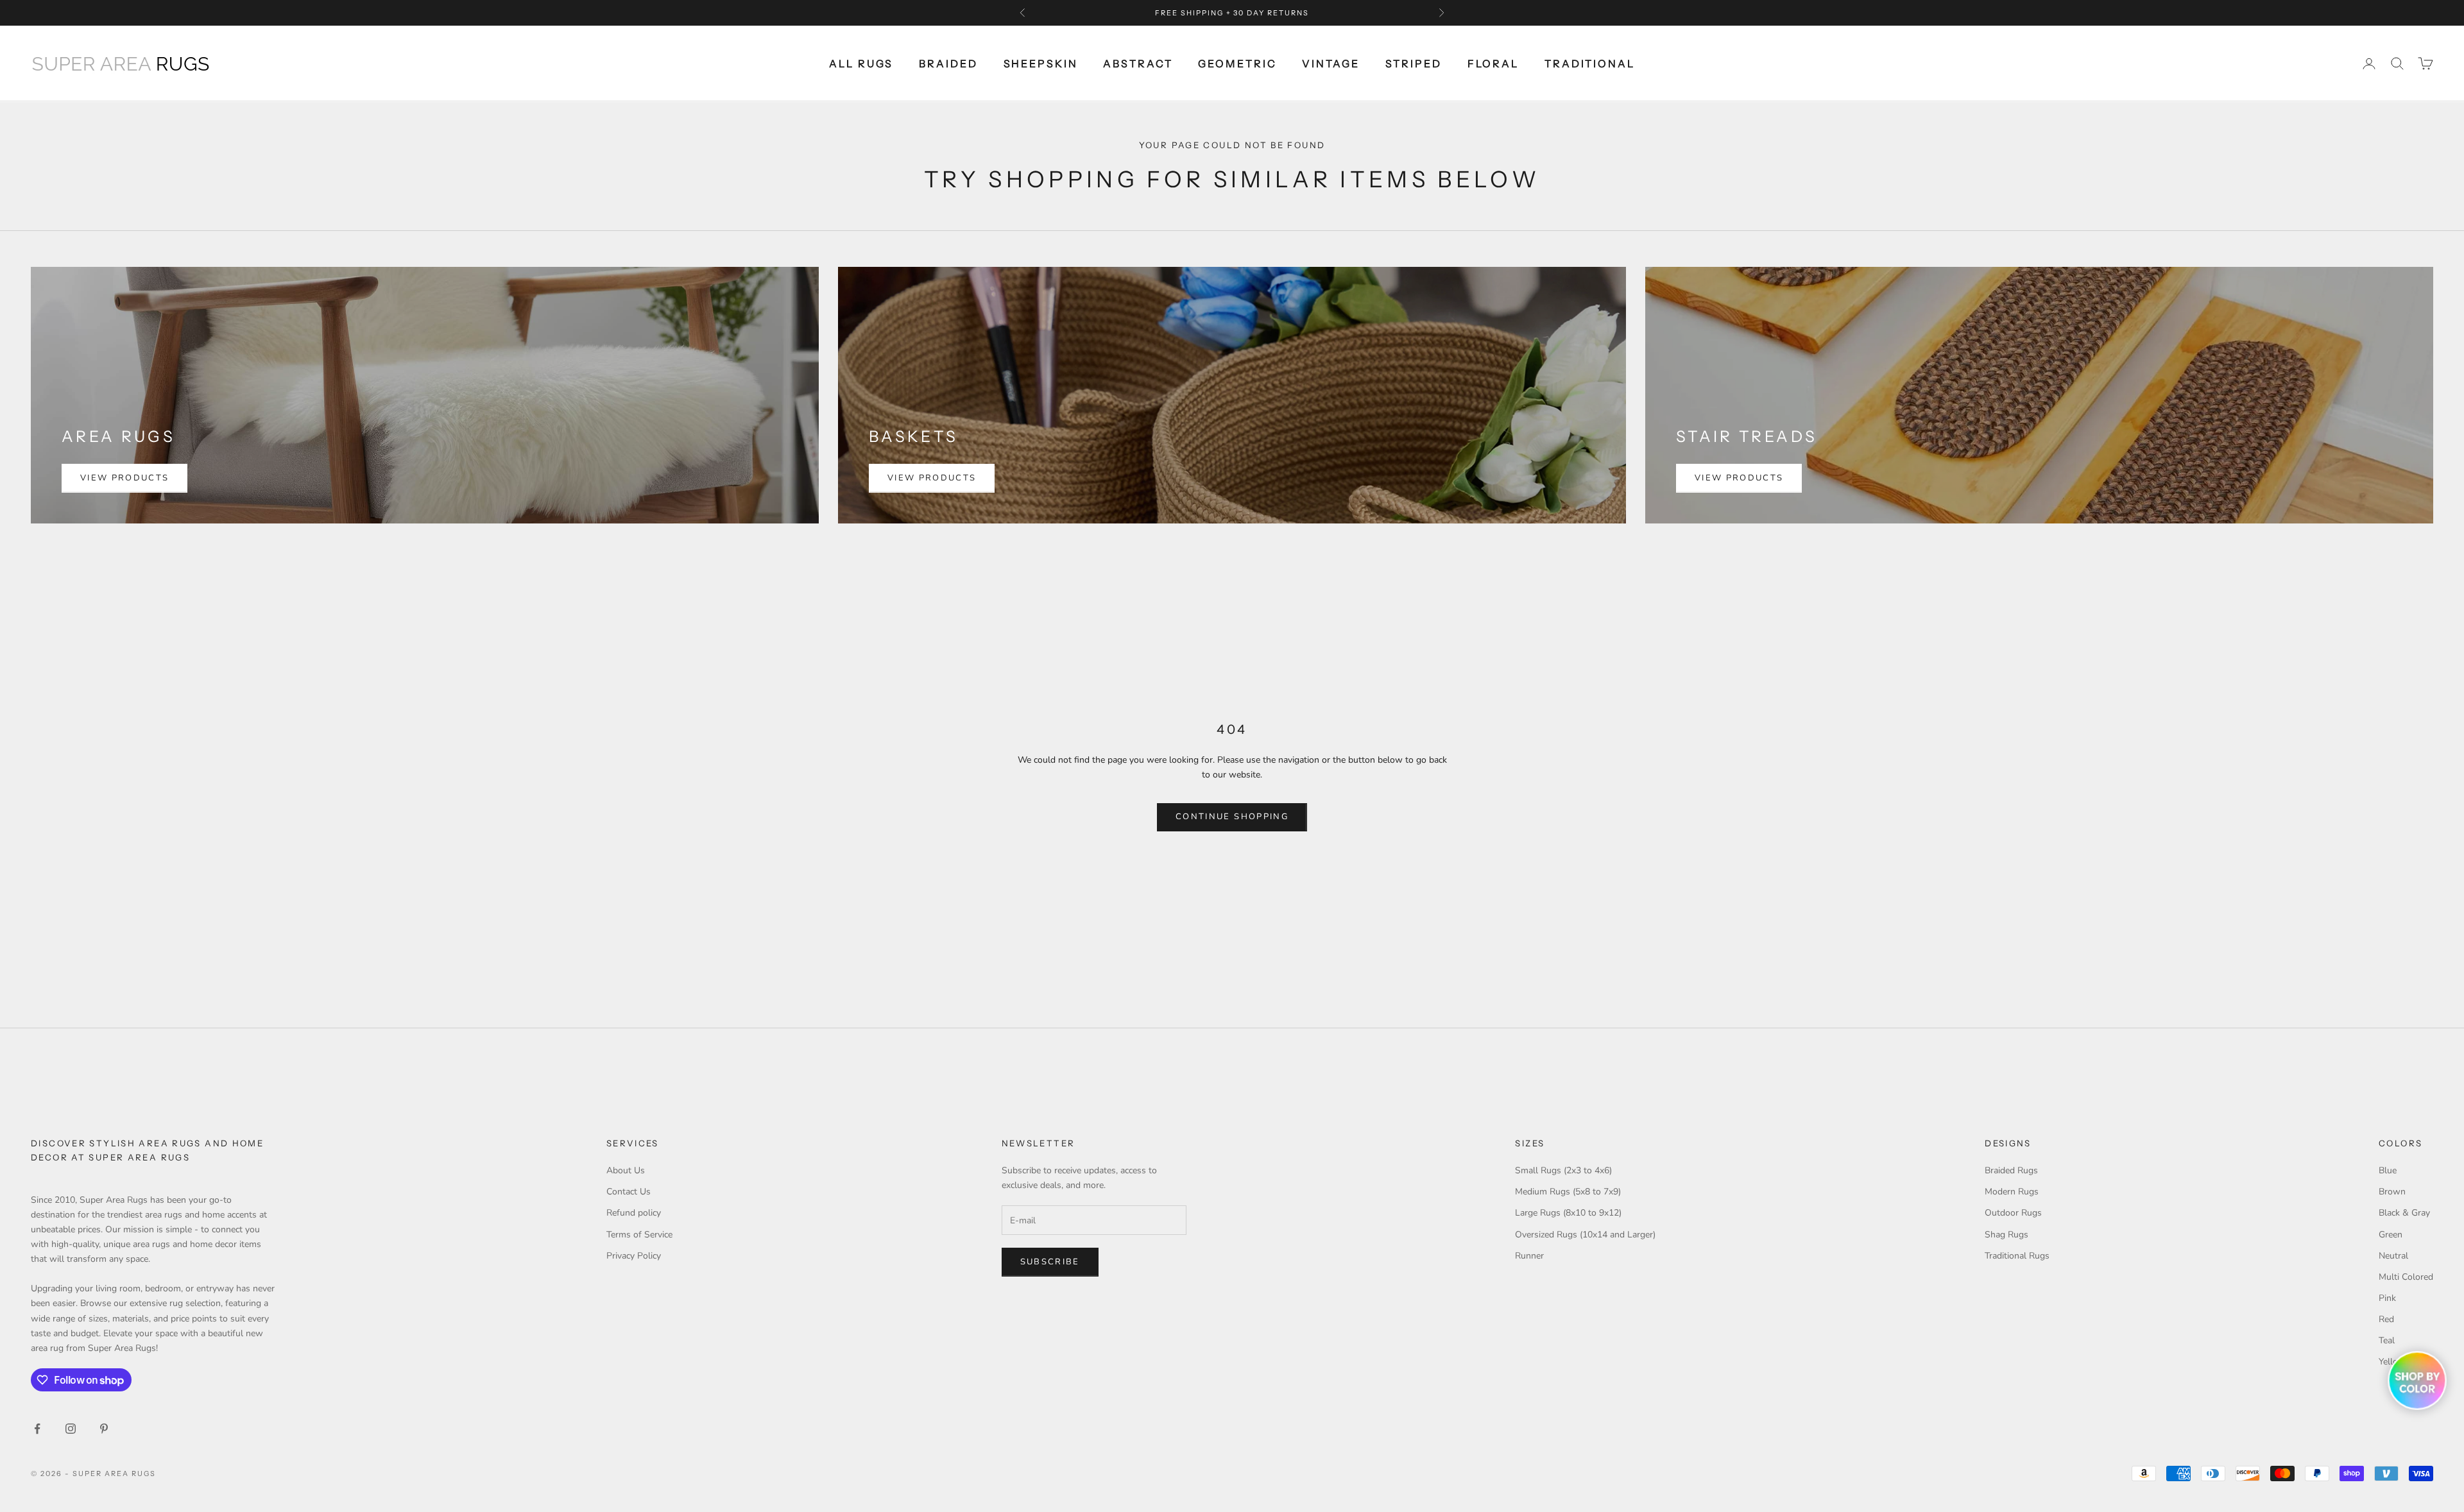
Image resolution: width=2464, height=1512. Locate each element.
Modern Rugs (2012, 1192)
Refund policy (634, 1213)
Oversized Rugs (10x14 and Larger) (1585, 1235)
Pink (2387, 1298)
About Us (626, 1170)
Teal (2387, 1340)
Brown (2392, 1192)
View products (124, 478)
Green (2391, 1235)
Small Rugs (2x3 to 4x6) (1563, 1170)
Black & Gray (2404, 1213)
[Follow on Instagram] (71, 1429)
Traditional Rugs (2017, 1256)
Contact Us (629, 1192)
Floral (1493, 64)
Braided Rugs (2011, 1170)
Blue (2388, 1170)
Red (2386, 1319)
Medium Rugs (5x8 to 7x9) (1568, 1192)
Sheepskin (1041, 64)
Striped (1414, 64)
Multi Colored (2406, 1277)
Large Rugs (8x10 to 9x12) (1568, 1213)
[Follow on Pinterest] (104, 1429)
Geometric (1237, 64)
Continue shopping (1232, 817)
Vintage (1330, 64)
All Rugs (861, 64)
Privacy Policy (634, 1256)
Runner (1529, 1256)
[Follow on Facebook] (37, 1429)
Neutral (2393, 1256)
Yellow (2392, 1362)
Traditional (1590, 64)
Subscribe (1050, 1262)
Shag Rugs (2006, 1235)
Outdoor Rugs (2013, 1213)
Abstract (1138, 64)
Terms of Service (639, 1235)
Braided (948, 64)
